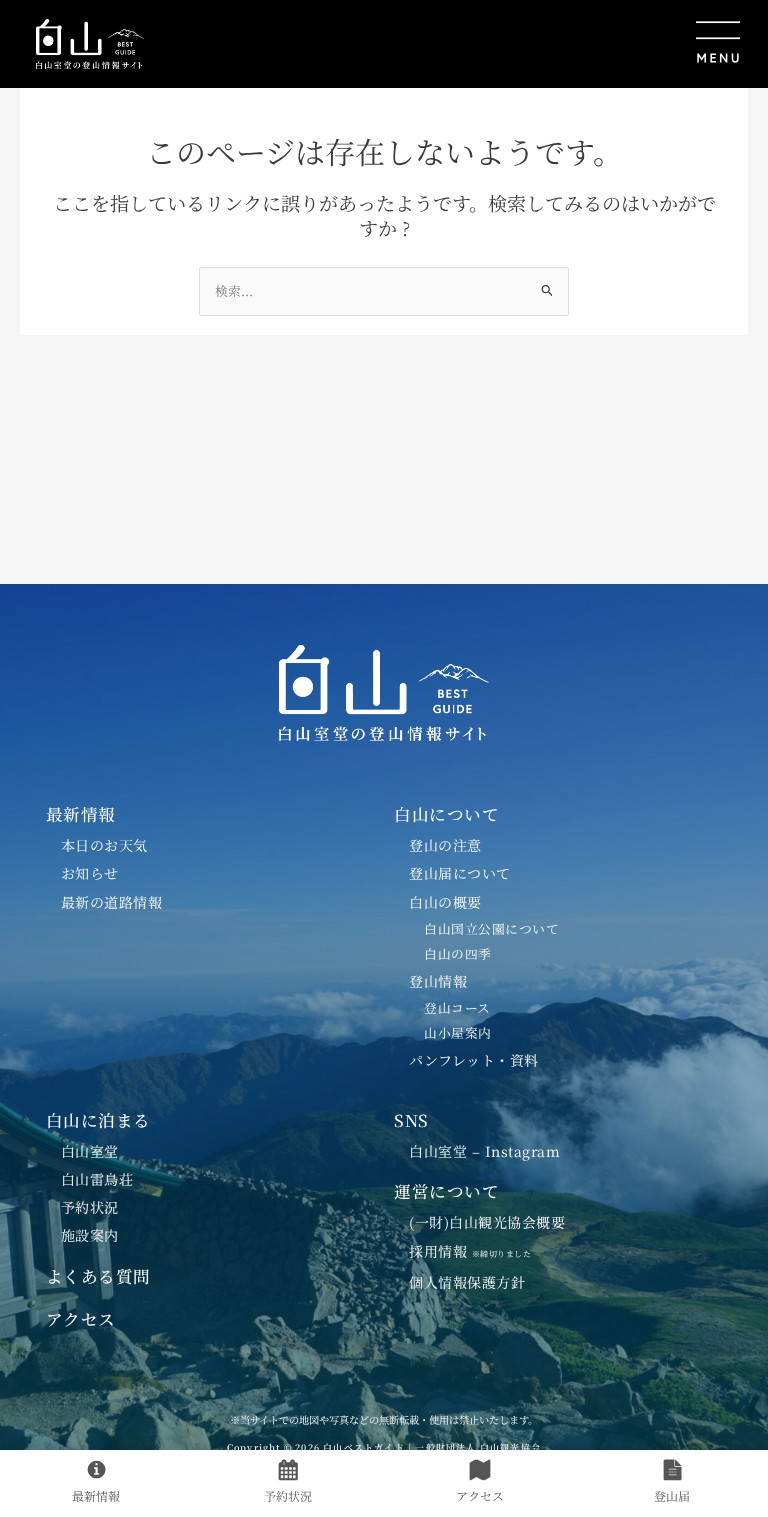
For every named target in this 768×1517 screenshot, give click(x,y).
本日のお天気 (104, 845)
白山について (446, 814)
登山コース (457, 1007)
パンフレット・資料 (474, 1060)
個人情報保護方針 (467, 1282)
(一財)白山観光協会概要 (487, 1222)
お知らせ (90, 873)
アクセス (81, 1319)
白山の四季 (458, 953)
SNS (411, 1120)
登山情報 (438, 981)
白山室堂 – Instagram (484, 1151)
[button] (455, 44)
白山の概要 (445, 902)
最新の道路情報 (112, 902)
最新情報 (81, 814)
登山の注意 (445, 845)
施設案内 (90, 1235)
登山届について (460, 873)
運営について (446, 1191)
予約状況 (90, 1207)
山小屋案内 (458, 1032)
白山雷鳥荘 (97, 1179)
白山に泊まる (98, 1120)
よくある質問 (98, 1276)
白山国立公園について (491, 928)
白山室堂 (90, 1151)
